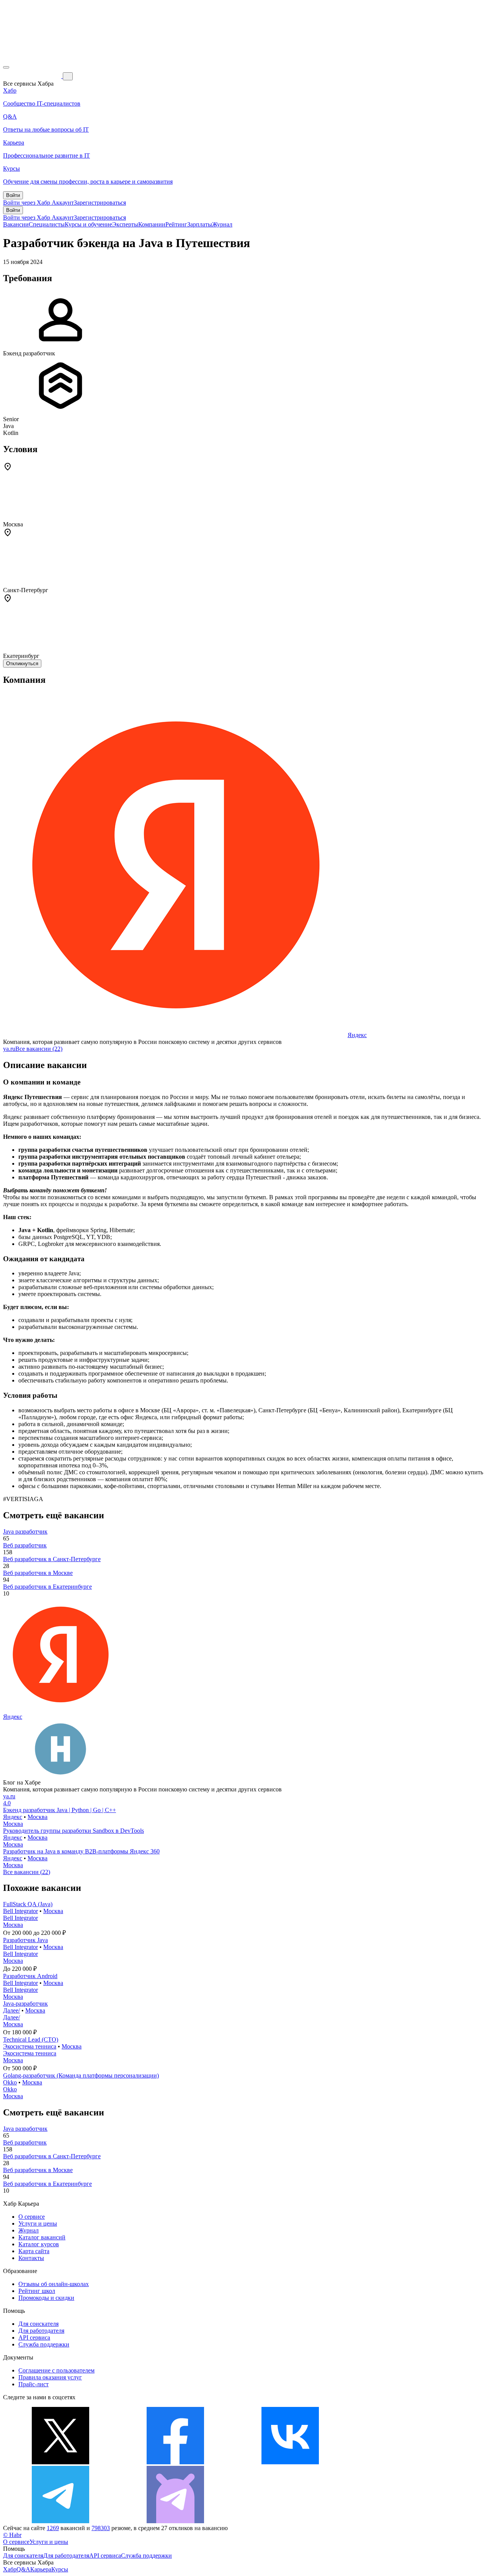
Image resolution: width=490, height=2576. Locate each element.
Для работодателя (41, 2331)
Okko (10, 2082)
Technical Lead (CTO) (31, 2039)
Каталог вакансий (42, 2237)
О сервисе (32, 2217)
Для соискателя (38, 2324)
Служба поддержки (44, 2344)
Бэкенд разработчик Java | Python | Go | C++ (60, 1810)
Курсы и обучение (88, 224)
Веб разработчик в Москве (38, 1573)
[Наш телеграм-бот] (175, 2521)
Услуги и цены (38, 2223)
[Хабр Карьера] (33, 76)
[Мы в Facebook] (175, 2462)
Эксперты (125, 224)
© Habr (12, 2535)
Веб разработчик (25, 1545)
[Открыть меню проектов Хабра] (6, 67)
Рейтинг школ (37, 2291)
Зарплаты (200, 224)
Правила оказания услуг (50, 2377)
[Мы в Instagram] (405, 2462)
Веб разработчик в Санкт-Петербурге (52, 1559)
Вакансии (16, 224)
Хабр (10, 2569)
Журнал (222, 224)
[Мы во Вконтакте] (290, 2462)
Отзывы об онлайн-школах (54, 2284)
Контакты (31, 2258)
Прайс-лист (33, 2384)
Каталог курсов (39, 2244)
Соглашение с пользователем (56, 2370)
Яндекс (357, 1035)
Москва (38, 1817)
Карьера (41, 2569)
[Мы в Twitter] (60, 2462)
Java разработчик (25, 1531)
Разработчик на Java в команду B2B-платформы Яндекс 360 (81, 1851)
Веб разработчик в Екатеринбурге (47, 1587)
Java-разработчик (25, 2004)
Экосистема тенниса (30, 2046)
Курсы (60, 2569)
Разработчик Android (30, 1976)
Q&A (23, 2569)
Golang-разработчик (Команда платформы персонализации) (81, 2075)
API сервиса (34, 2337)
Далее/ (11, 2010)
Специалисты (47, 224)
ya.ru (9, 1049)
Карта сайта (34, 2251)
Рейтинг (176, 224)
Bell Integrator (20, 1911)
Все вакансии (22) (39, 1049)
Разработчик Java (25, 1940)
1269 (53, 2528)
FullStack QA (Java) (28, 1904)
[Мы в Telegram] (60, 2521)
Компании (152, 224)
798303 (101, 2528)
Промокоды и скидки (46, 2298)
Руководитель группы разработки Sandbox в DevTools (73, 1831)
